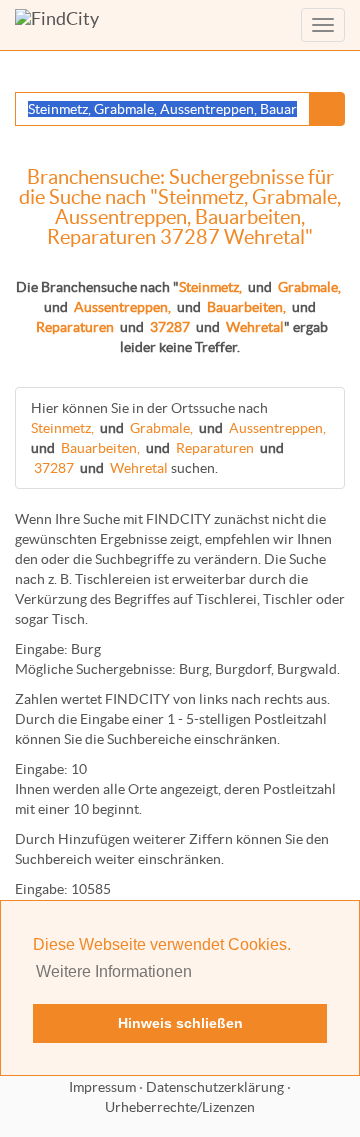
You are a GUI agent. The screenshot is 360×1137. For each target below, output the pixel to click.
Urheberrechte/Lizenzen (180, 1107)
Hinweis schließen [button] (180, 1023)
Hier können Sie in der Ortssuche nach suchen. (178, 438)
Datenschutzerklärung (215, 1087)
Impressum (102, 1087)
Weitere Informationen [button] (114, 971)
